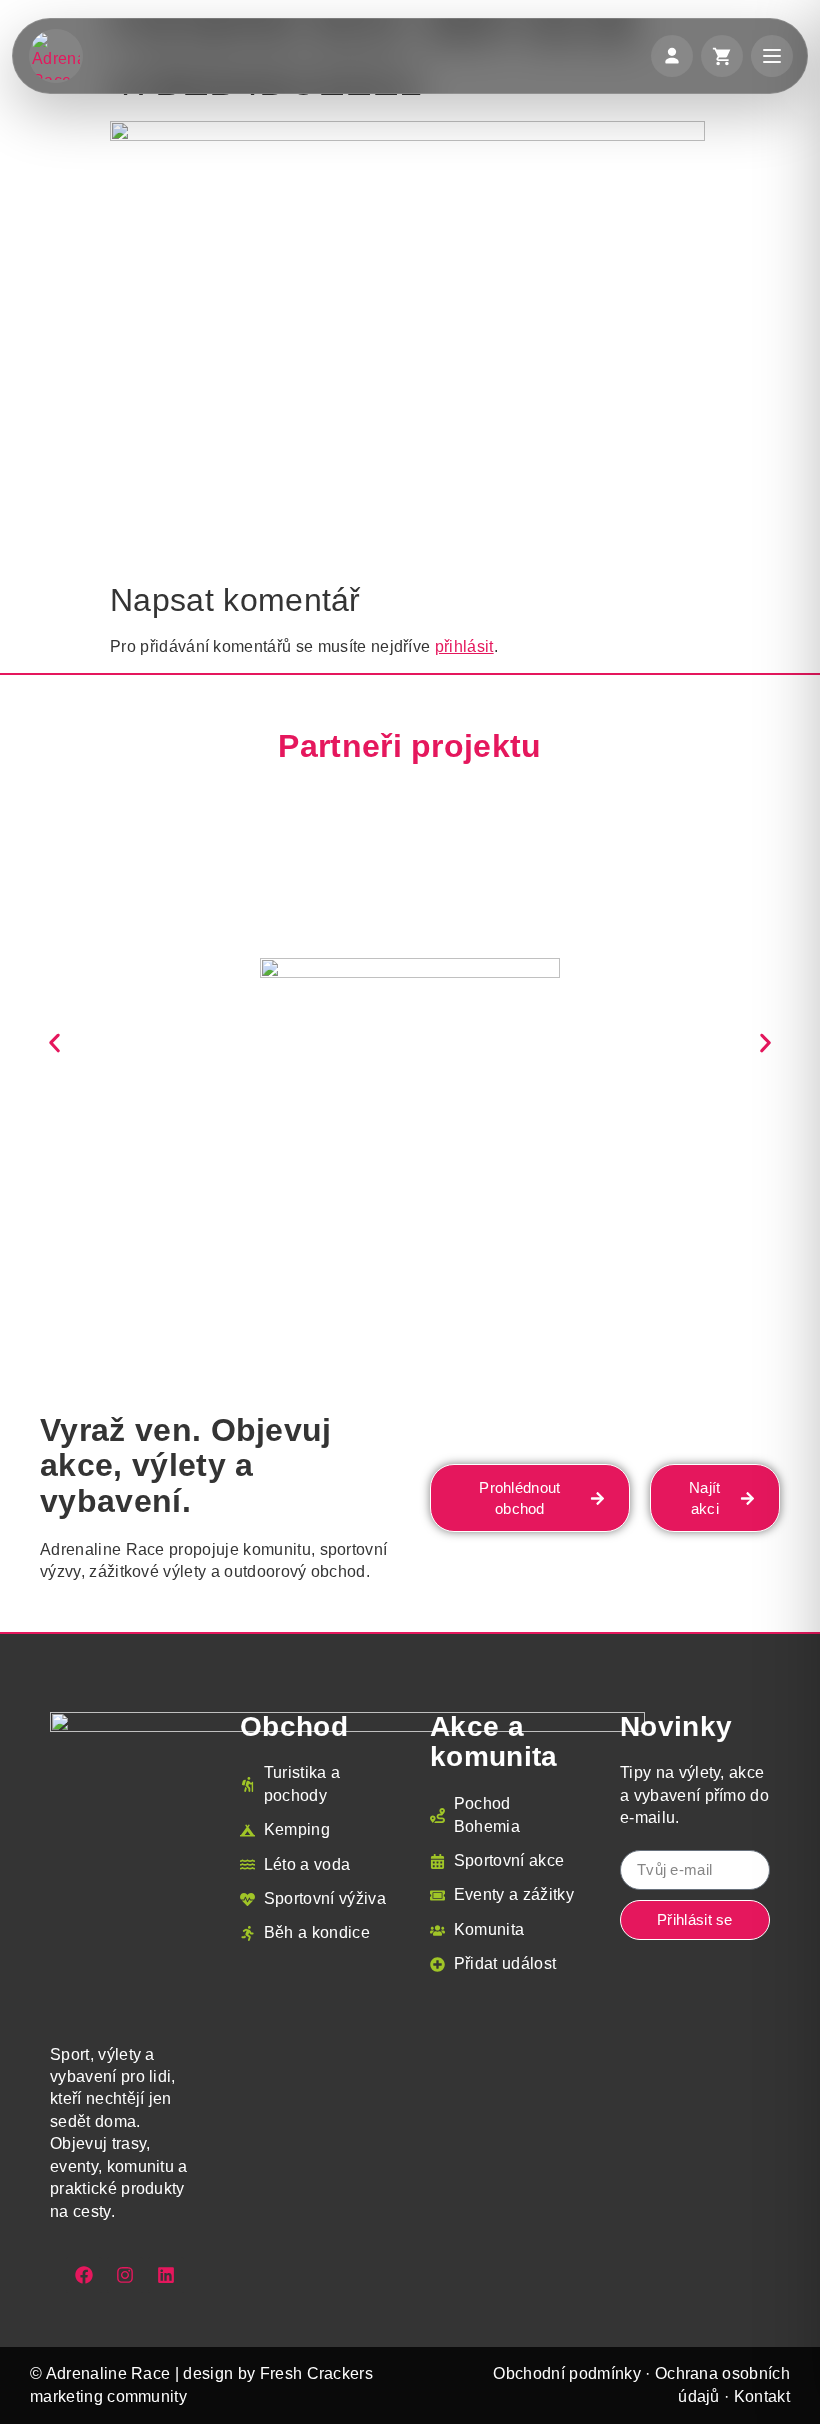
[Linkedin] (166, 2275)
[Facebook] (84, 2275)
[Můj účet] (672, 56)
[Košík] (722, 56)
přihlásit (464, 646)
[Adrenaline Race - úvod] (56, 56)
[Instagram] (125, 2275)
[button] (54, 1042)
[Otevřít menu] (772, 56)
